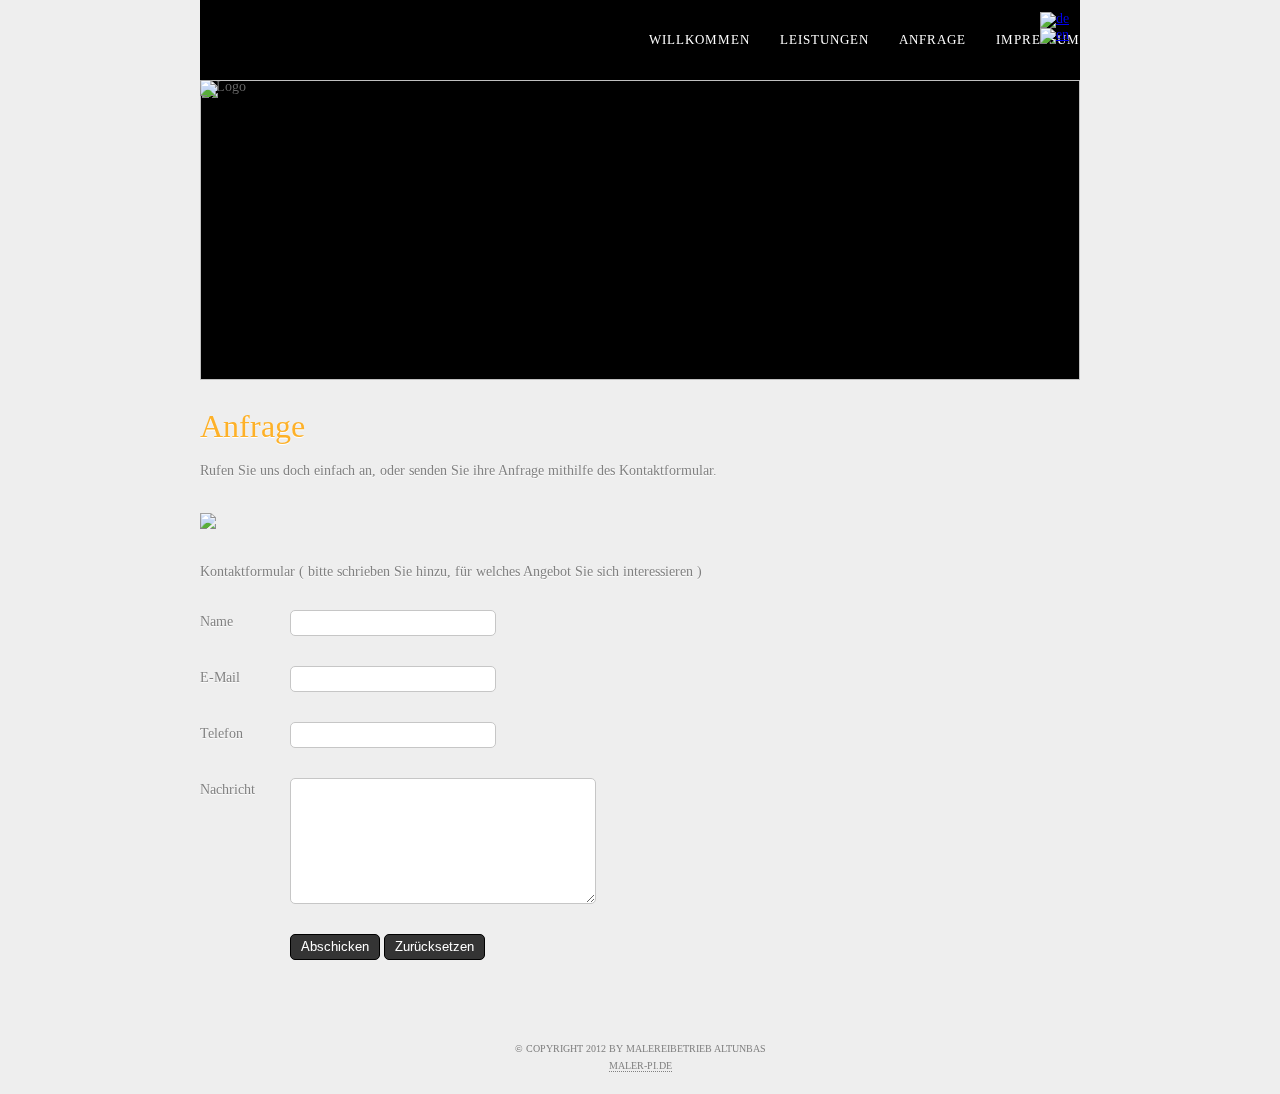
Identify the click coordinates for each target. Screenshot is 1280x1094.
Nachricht (227, 789)
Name (216, 621)
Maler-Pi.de (640, 1065)
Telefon (221, 733)
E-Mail (220, 677)
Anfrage (932, 39)
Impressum (1038, 39)
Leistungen (824, 39)
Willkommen (699, 39)
